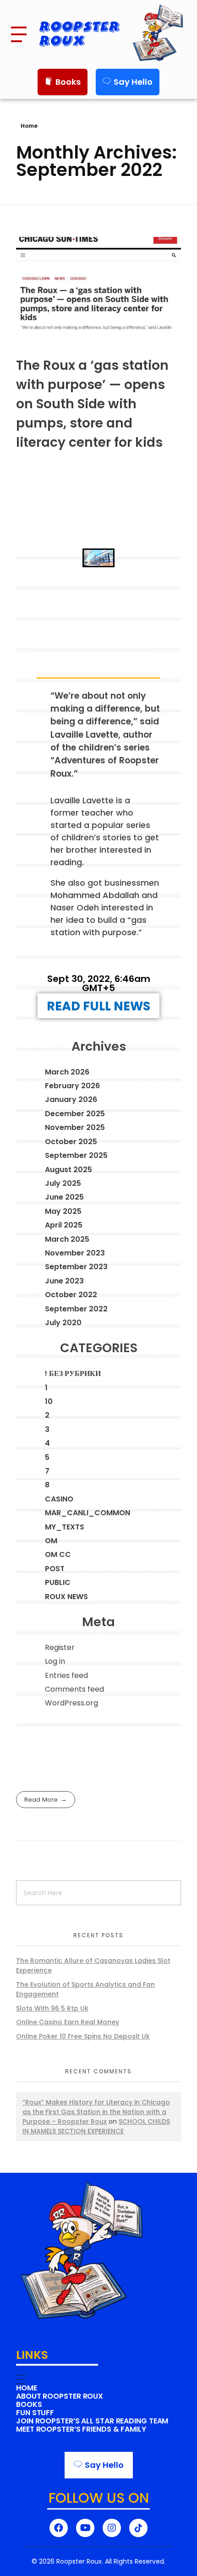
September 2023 (76, 1267)
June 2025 (64, 1197)
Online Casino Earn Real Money (68, 2022)
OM (51, 1541)
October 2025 (71, 1142)
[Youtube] (85, 2528)
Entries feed (66, 1675)
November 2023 (75, 1253)
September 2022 (76, 1309)
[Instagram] (112, 2528)
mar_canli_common (88, 1513)
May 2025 (63, 1211)
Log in (55, 1661)
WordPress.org (71, 1703)
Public (58, 1582)
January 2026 (71, 1099)
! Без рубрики (73, 1373)
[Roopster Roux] (160, 33)
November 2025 (75, 1127)
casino (59, 1499)
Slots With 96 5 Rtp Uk (52, 2008)
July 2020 (63, 1323)
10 (49, 1401)
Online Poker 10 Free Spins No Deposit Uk (83, 2036)
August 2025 (68, 1170)
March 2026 (67, 1072)
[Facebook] (59, 2528)
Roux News (66, 1597)
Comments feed (74, 1689)
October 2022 (71, 1295)
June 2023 (64, 1281)
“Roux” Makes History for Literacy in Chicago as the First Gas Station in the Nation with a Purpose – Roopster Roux (96, 2112)
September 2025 (76, 1155)
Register (60, 1647)
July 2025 (63, 1183)
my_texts (65, 1527)
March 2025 (67, 1239)
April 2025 (64, 1225)
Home (29, 126)
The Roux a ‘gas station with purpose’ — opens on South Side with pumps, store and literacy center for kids (92, 404)
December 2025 (75, 1114)
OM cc (58, 1554)
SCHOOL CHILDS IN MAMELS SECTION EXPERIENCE (96, 2126)
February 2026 (72, 1086)
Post (55, 1569)
